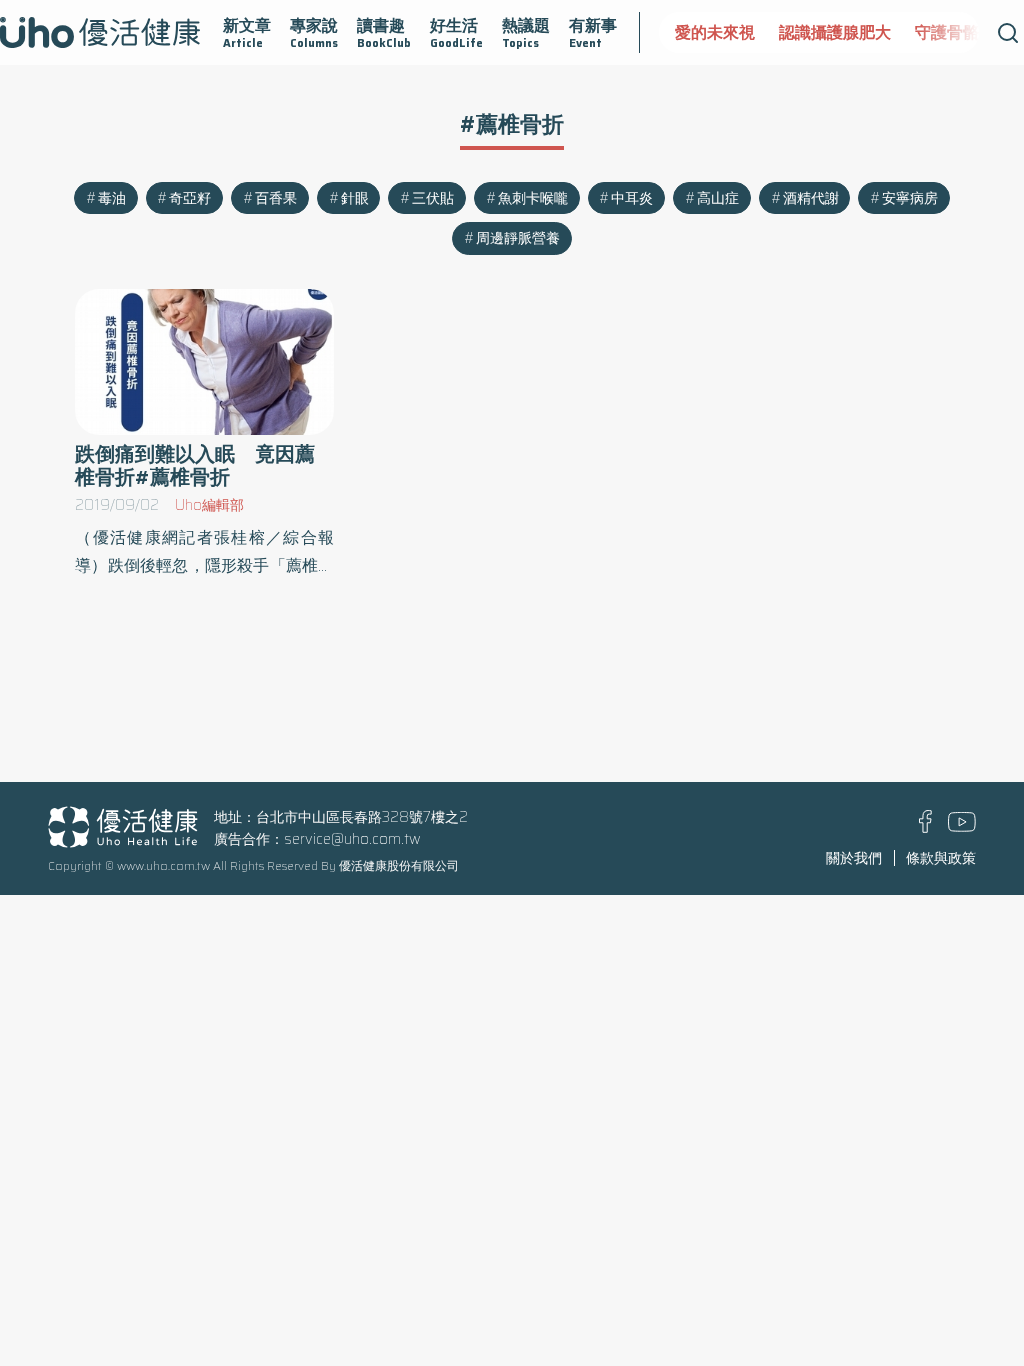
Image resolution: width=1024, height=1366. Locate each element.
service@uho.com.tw (352, 839)
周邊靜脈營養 (518, 238)
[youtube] (962, 827)
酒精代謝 (811, 198)
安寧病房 (910, 198)
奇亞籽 (190, 198)
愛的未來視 (715, 32)
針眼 (355, 198)
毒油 (112, 198)
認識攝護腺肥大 (835, 32)
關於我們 (854, 858)
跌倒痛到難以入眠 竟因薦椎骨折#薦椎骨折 (195, 466)
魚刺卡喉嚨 (533, 198)
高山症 (718, 198)
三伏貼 (433, 198)
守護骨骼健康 (963, 32)
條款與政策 (941, 858)
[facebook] (925, 828)
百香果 (276, 198)
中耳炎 (632, 198)
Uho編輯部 (209, 505)
